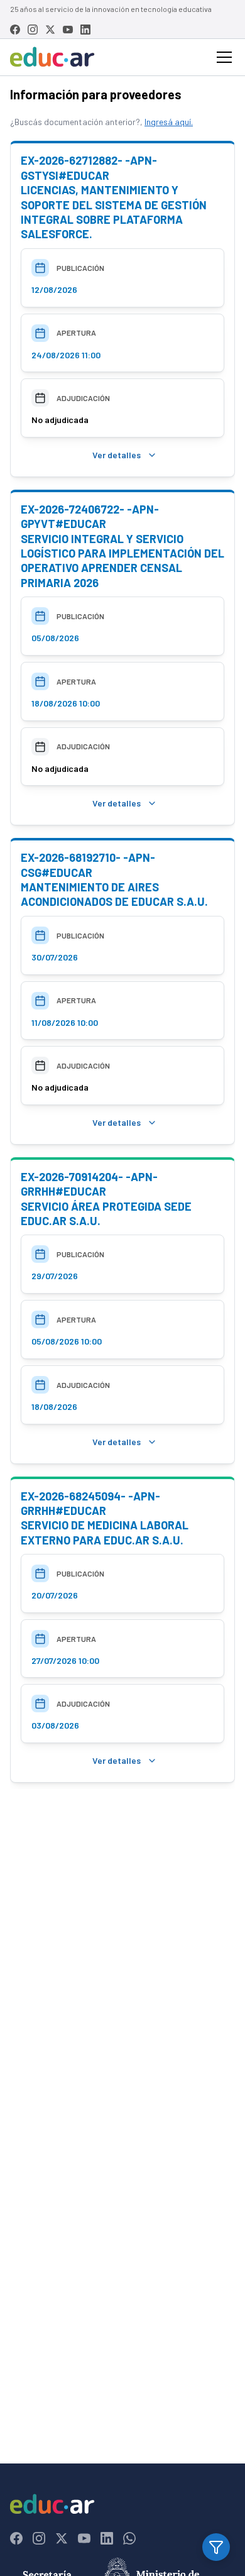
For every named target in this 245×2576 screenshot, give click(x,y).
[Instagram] (33, 30)
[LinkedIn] (85, 30)
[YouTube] (68, 30)
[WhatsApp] (129, 2538)
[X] (50, 30)
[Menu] (224, 57)
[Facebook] (15, 30)
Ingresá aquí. (169, 122)
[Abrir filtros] (216, 2547)
